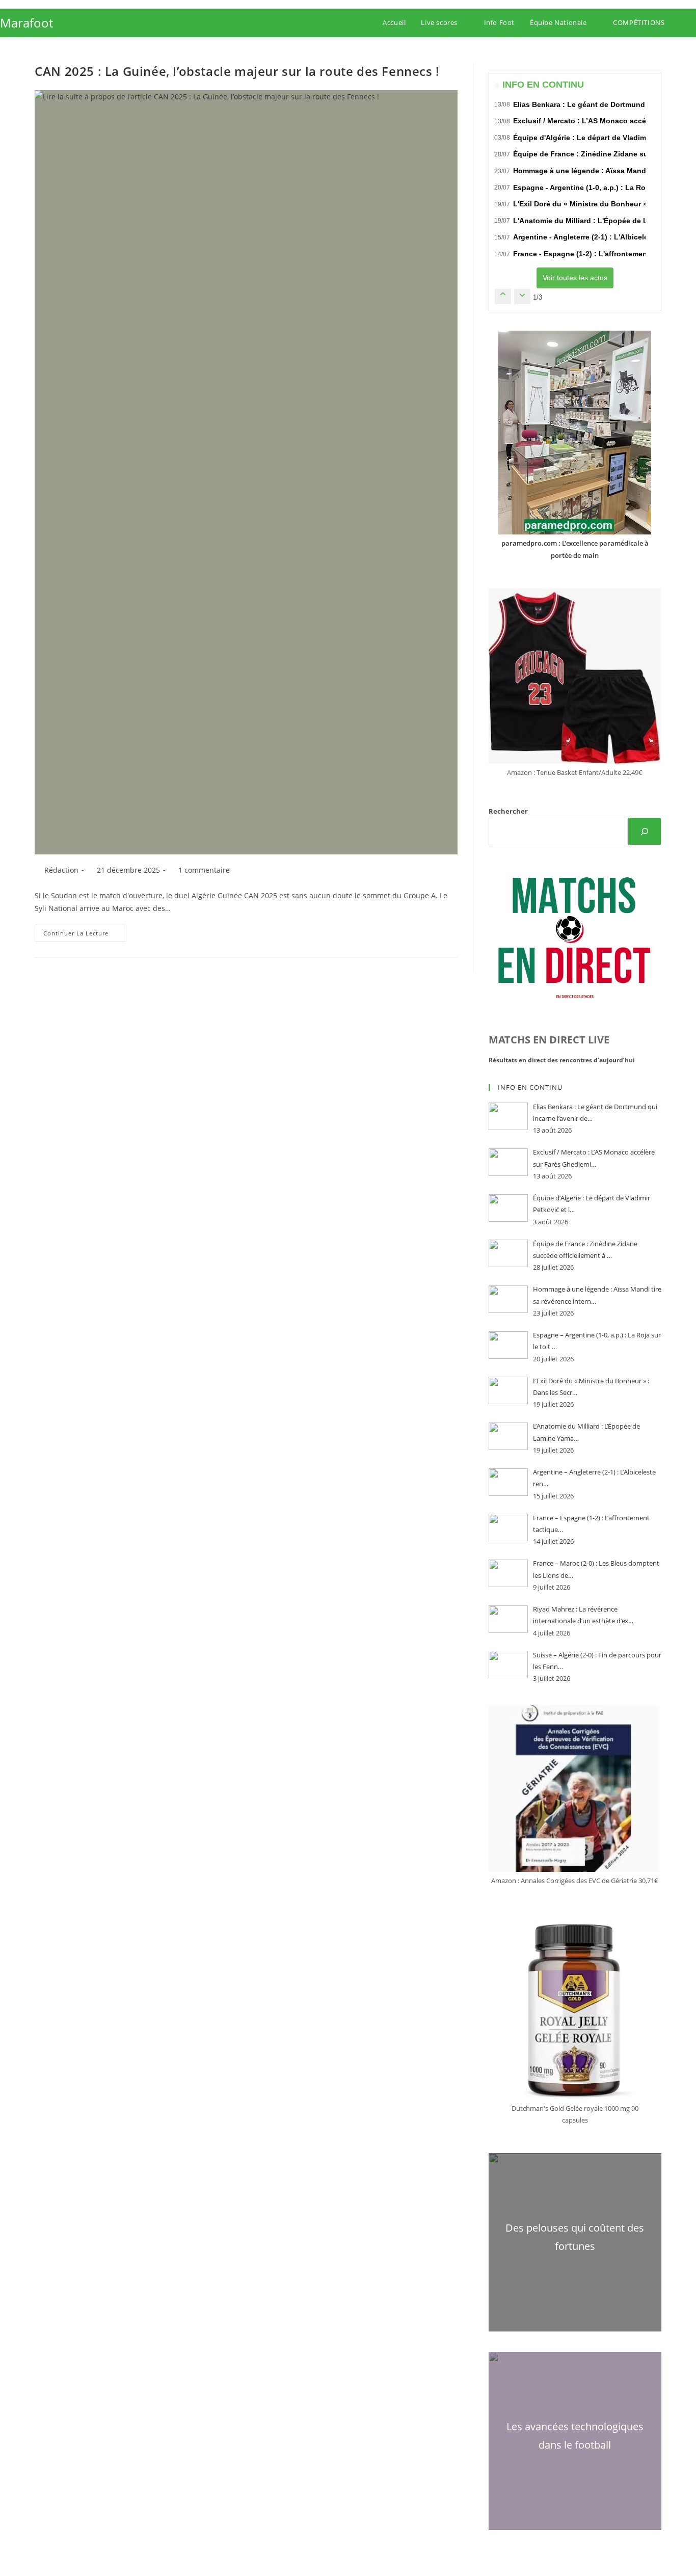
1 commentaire (204, 870)
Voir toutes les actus (575, 278)
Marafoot (26, 23)
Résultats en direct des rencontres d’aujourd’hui (562, 1060)
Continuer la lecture (85, 935)
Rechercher (508, 811)
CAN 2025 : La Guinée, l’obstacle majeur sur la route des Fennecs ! (237, 71)
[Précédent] (503, 296)
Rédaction (61, 870)
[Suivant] (522, 296)
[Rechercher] (645, 831)
